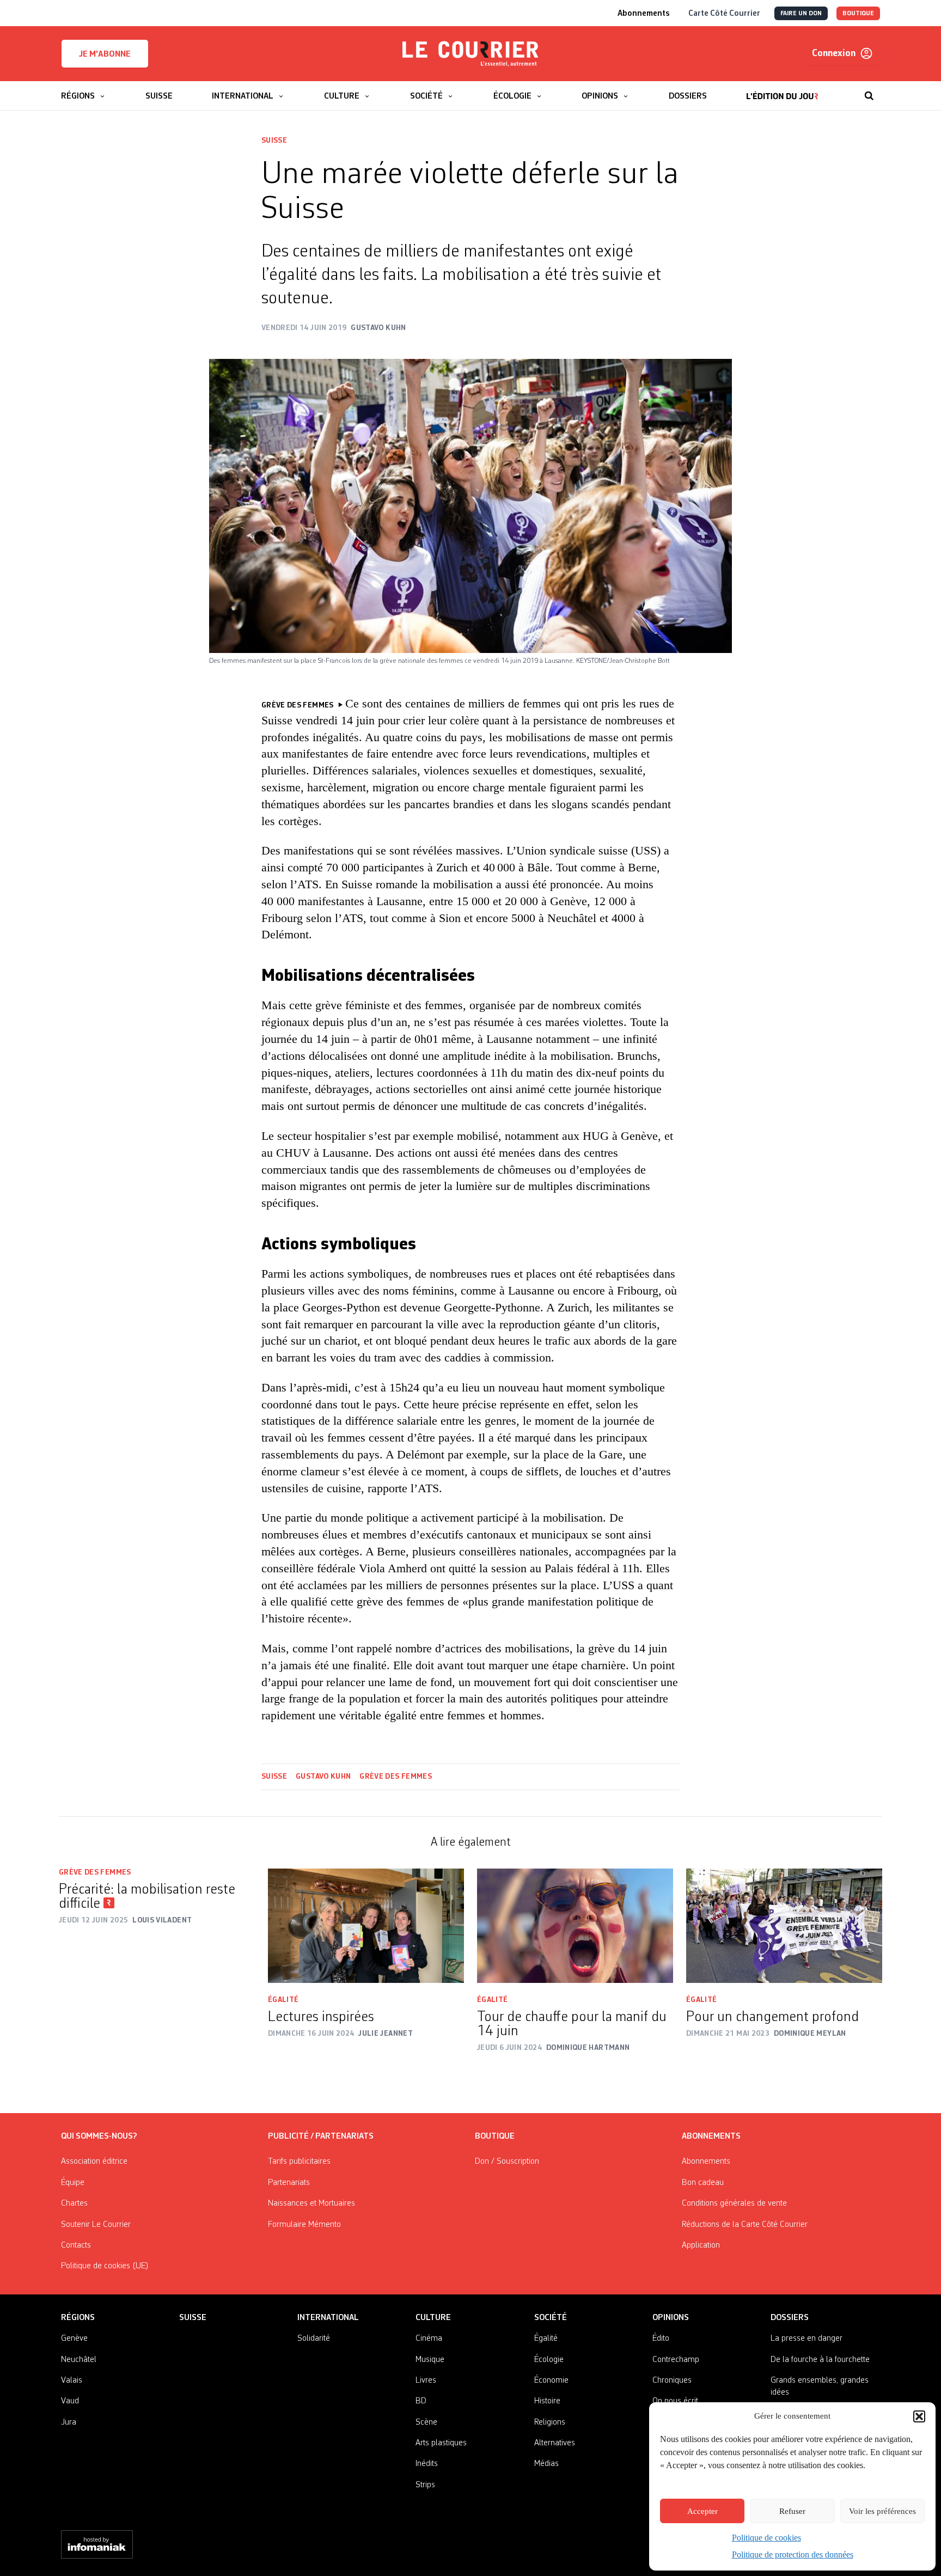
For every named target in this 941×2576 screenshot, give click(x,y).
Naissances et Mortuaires (311, 2203)
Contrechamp (676, 2360)
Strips (425, 2485)
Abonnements (706, 2162)
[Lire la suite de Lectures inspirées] (366, 1926)
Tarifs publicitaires (299, 2162)
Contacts (76, 2245)
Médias (546, 2464)
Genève (74, 2339)
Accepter (702, 2511)
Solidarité (314, 2339)
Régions (78, 2318)
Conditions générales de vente (734, 2203)
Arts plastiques (441, 2443)
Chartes (74, 2203)
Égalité (283, 2000)
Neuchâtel (79, 2360)
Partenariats (289, 2183)
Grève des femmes (396, 1777)
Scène (426, 2422)
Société (551, 2318)
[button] (919, 2416)
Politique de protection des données (793, 2554)
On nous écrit (675, 2401)
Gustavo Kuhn (323, 1777)
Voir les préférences (882, 2511)
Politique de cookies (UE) (105, 2266)
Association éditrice (94, 2162)
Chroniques (672, 2380)
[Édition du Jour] (782, 90)
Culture (433, 2318)
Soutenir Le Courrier (96, 2225)
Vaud (70, 2401)
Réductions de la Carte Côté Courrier (745, 2225)
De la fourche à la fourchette (820, 2360)
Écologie (549, 2360)
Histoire (547, 2401)
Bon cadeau (703, 2183)
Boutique (495, 2137)
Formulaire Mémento (304, 2225)
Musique (430, 2360)
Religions (550, 2422)
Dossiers (790, 2318)
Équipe (73, 2183)
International (328, 2318)
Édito (661, 2339)
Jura (69, 2422)
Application (701, 2245)
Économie (551, 2380)
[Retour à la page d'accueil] (471, 54)
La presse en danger (806, 2339)
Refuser (792, 2511)
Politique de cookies (766, 2538)
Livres (426, 2380)
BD (421, 2401)
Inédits (427, 2464)
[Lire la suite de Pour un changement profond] (784, 1926)
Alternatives (555, 2443)
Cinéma (429, 2339)
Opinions (671, 2318)
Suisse (274, 141)
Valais (72, 2380)
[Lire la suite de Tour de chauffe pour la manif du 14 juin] (575, 1926)
